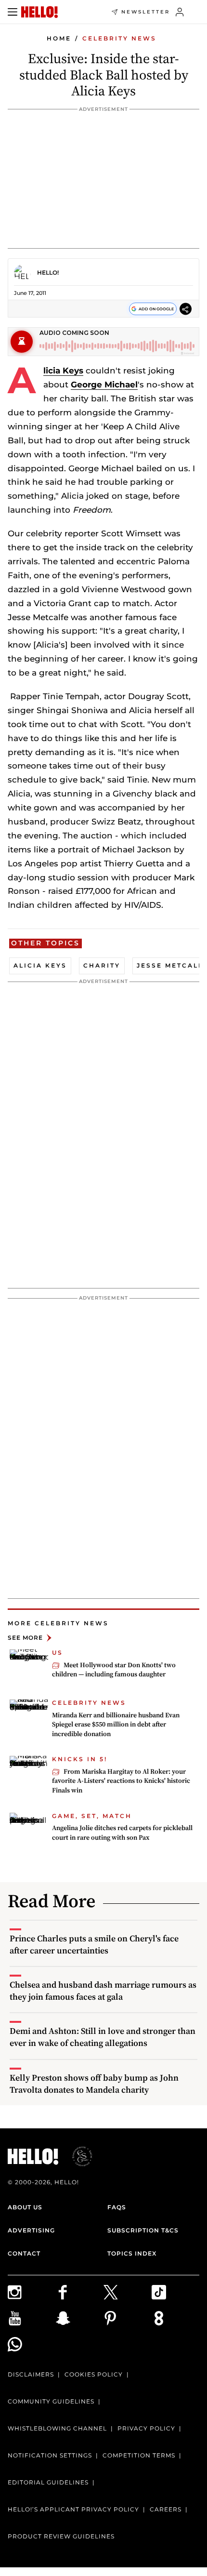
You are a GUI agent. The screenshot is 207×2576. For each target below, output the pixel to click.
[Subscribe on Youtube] (32, 2318)
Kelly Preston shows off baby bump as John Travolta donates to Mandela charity (94, 2084)
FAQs (117, 2207)
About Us (25, 2207)
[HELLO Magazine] (39, 12)
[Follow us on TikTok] (176, 2292)
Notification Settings (50, 2455)
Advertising (31, 2230)
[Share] (186, 309)
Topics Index (132, 2253)
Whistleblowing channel (57, 2428)
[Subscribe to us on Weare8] (176, 2318)
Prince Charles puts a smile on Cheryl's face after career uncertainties (94, 1944)
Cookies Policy (94, 2374)
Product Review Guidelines (61, 2536)
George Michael (104, 385)
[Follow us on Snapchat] (80, 2318)
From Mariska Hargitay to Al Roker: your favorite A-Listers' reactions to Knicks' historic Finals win (121, 1781)
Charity (102, 965)
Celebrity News (119, 38)
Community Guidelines (51, 2401)
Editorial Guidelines (48, 2482)
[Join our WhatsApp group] (32, 2344)
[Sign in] (180, 12)
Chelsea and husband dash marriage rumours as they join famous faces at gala (103, 1991)
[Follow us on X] (128, 2292)
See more (25, 1638)
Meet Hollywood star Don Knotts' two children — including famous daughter (114, 1670)
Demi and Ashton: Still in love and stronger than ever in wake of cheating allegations (103, 2037)
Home (59, 38)
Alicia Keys (63, 371)
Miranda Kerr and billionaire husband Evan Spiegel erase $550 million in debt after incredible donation (116, 1724)
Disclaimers (31, 2374)
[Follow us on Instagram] (32, 2292)
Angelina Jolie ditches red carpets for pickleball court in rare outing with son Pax (122, 1832)
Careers (166, 2509)
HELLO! (48, 272)
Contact (24, 2253)
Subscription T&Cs (143, 2230)
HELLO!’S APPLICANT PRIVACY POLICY (73, 2509)
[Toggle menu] (13, 12)
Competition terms (139, 2455)
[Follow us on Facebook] (80, 2292)
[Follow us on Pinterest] (128, 2318)
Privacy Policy (146, 2428)
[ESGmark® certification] (77, 2156)
